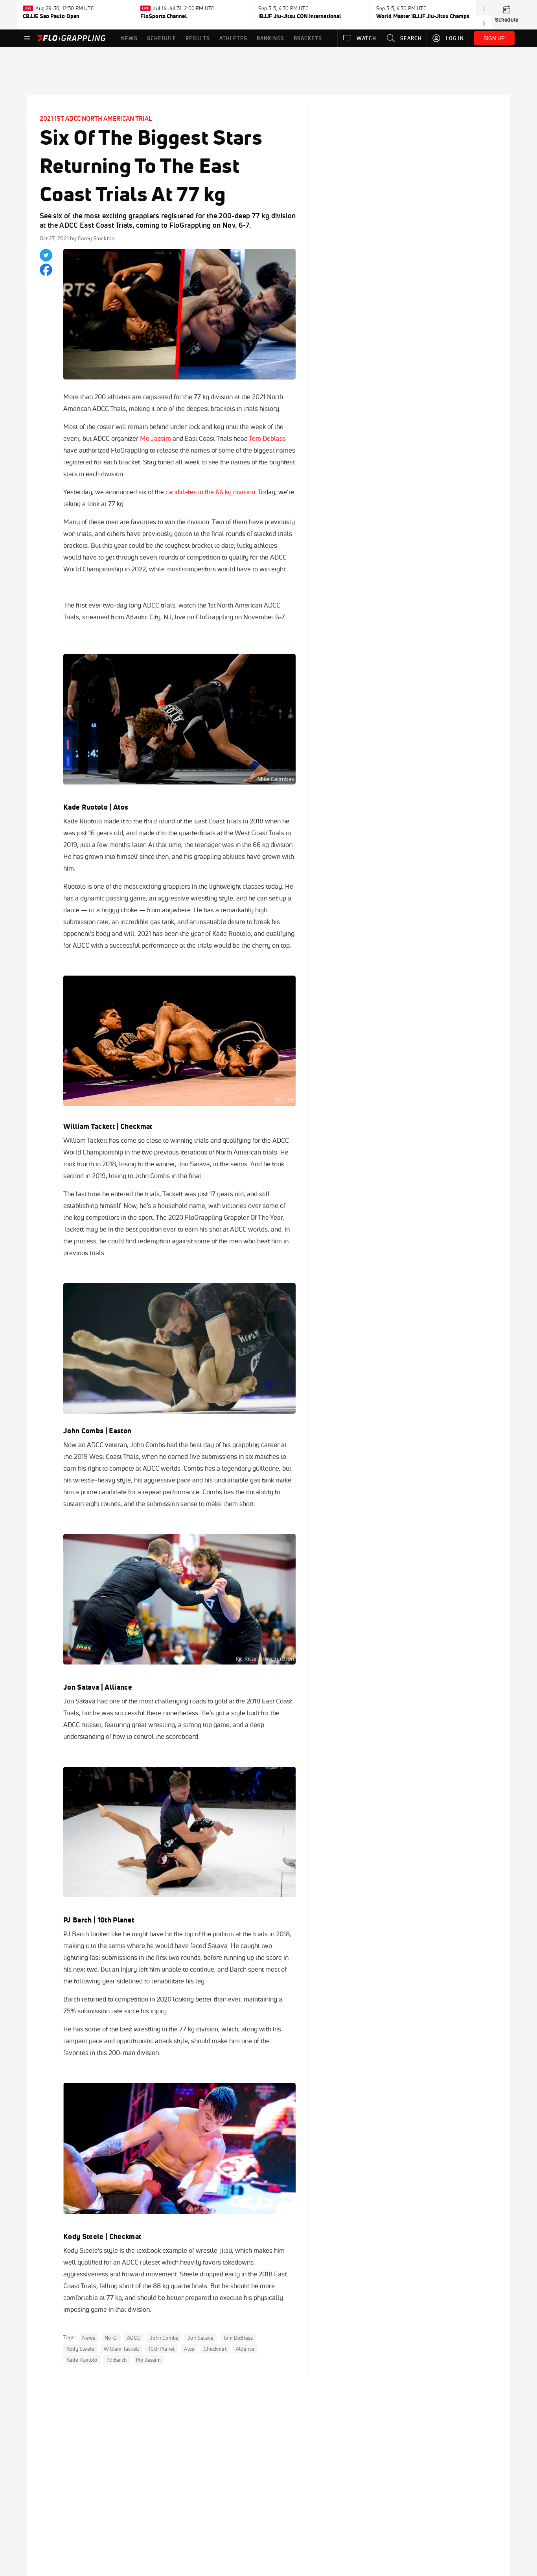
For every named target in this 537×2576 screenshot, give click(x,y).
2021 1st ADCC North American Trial (96, 118)
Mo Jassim (155, 438)
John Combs (83, 1431)
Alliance (118, 1687)
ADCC (134, 2338)
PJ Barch (78, 1920)
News (89, 2338)
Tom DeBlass (238, 2338)
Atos (121, 807)
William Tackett (89, 1126)
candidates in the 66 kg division (210, 492)
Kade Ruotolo (86, 807)
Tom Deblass (267, 438)
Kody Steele (84, 2236)
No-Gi (111, 2338)
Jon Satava (81, 1687)
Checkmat (136, 1126)
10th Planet (116, 1920)
